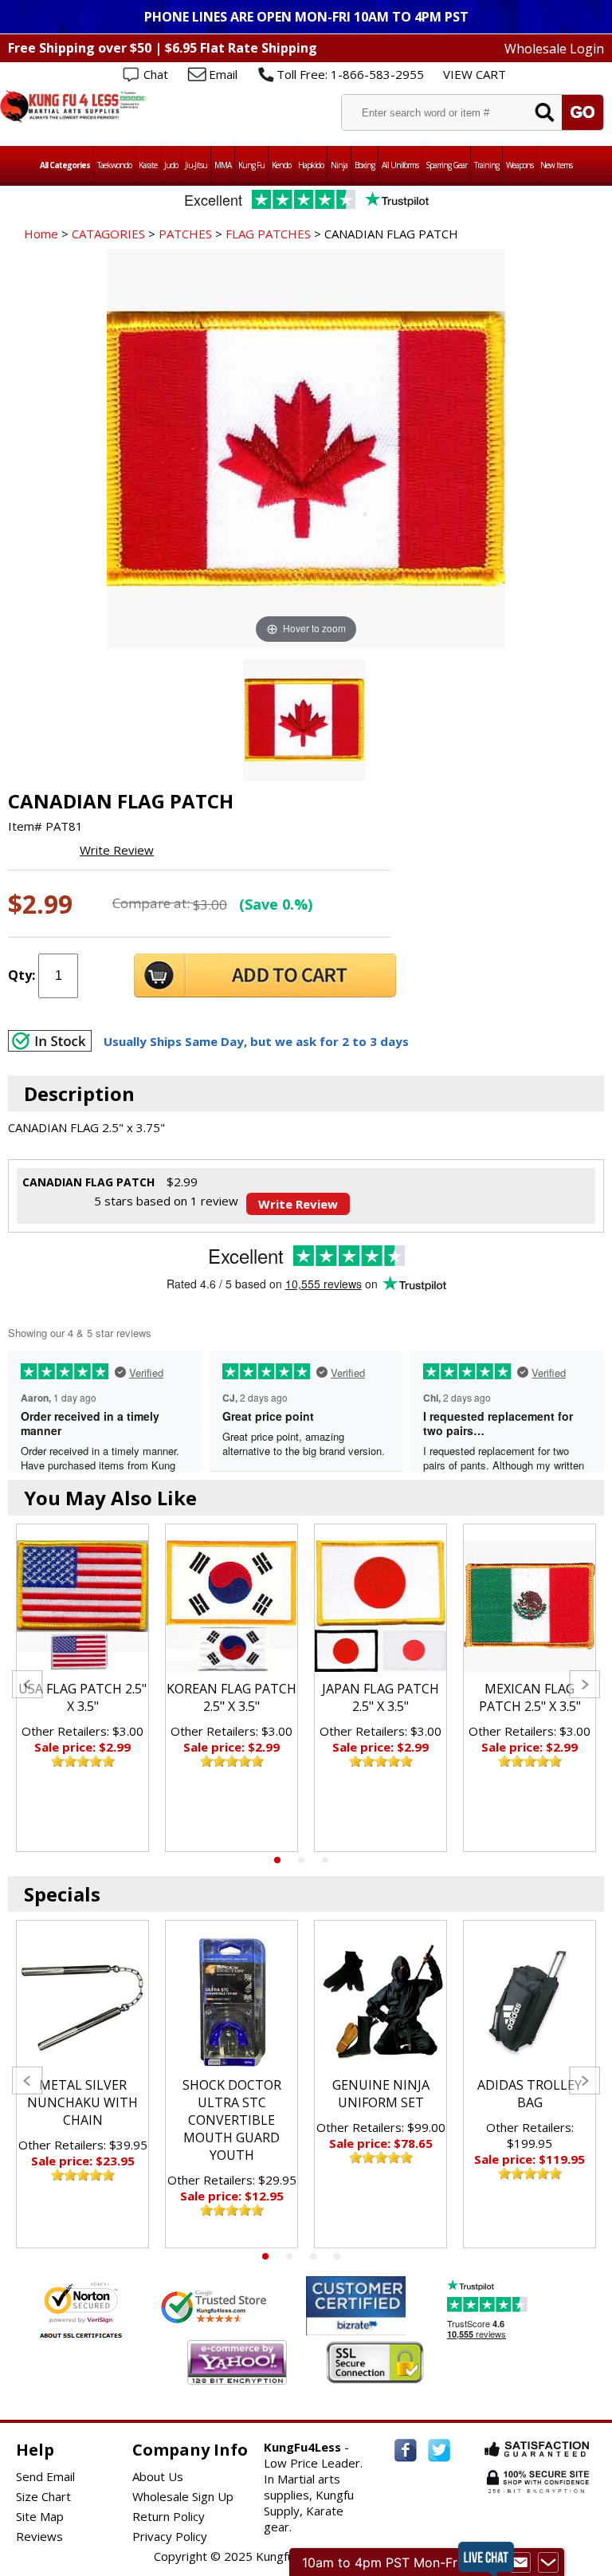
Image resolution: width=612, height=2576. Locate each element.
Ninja (339, 165)
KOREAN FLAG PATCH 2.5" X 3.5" (231, 1697)
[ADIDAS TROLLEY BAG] (530, 2002)
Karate (148, 165)
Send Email (45, 2476)
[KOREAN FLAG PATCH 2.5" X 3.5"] (231, 1606)
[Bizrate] (384, 2325)
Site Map (40, 2516)
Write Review (117, 850)
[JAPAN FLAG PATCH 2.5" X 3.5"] (381, 1606)
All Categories (65, 165)
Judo (171, 165)
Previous (27, 1684)
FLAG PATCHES (268, 234)
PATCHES (185, 234)
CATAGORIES (108, 234)
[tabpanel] (82, 1688)
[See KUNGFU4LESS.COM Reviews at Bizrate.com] (356, 2305)
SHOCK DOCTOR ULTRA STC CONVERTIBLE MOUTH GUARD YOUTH (232, 2120)
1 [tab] (277, 1860)
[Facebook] (406, 2450)
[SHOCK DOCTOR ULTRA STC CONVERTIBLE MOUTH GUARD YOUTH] (231, 2002)
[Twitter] (439, 2450)
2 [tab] (301, 1860)
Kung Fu (251, 165)
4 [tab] (337, 2256)
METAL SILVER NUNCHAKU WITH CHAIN (82, 2102)
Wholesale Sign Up (183, 2496)
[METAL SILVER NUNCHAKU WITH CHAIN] (82, 2002)
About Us (158, 2476)
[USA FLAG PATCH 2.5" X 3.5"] (82, 1606)
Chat (156, 74)
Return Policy (169, 2516)
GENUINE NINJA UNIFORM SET (381, 2094)
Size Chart (43, 2496)
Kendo (281, 165)
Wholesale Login (554, 49)
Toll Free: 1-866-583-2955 (350, 74)
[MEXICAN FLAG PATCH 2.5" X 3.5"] (530, 1606)
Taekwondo (114, 165)
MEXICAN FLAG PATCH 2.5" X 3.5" (530, 1697)
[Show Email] (520, 2562)
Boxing (365, 165)
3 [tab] (325, 1860)
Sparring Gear (446, 165)
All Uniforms (400, 165)
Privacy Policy (170, 2536)
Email (223, 74)
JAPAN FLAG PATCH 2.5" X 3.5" (381, 1697)
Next (585, 1684)
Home (41, 234)
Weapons (520, 165)
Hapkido (311, 165)
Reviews (39, 2536)
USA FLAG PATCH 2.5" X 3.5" (82, 1697)
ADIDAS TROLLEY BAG (530, 2094)
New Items (556, 165)
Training (486, 165)
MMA (223, 165)
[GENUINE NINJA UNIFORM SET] (381, 2002)
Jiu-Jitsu (196, 165)
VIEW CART (475, 74)
